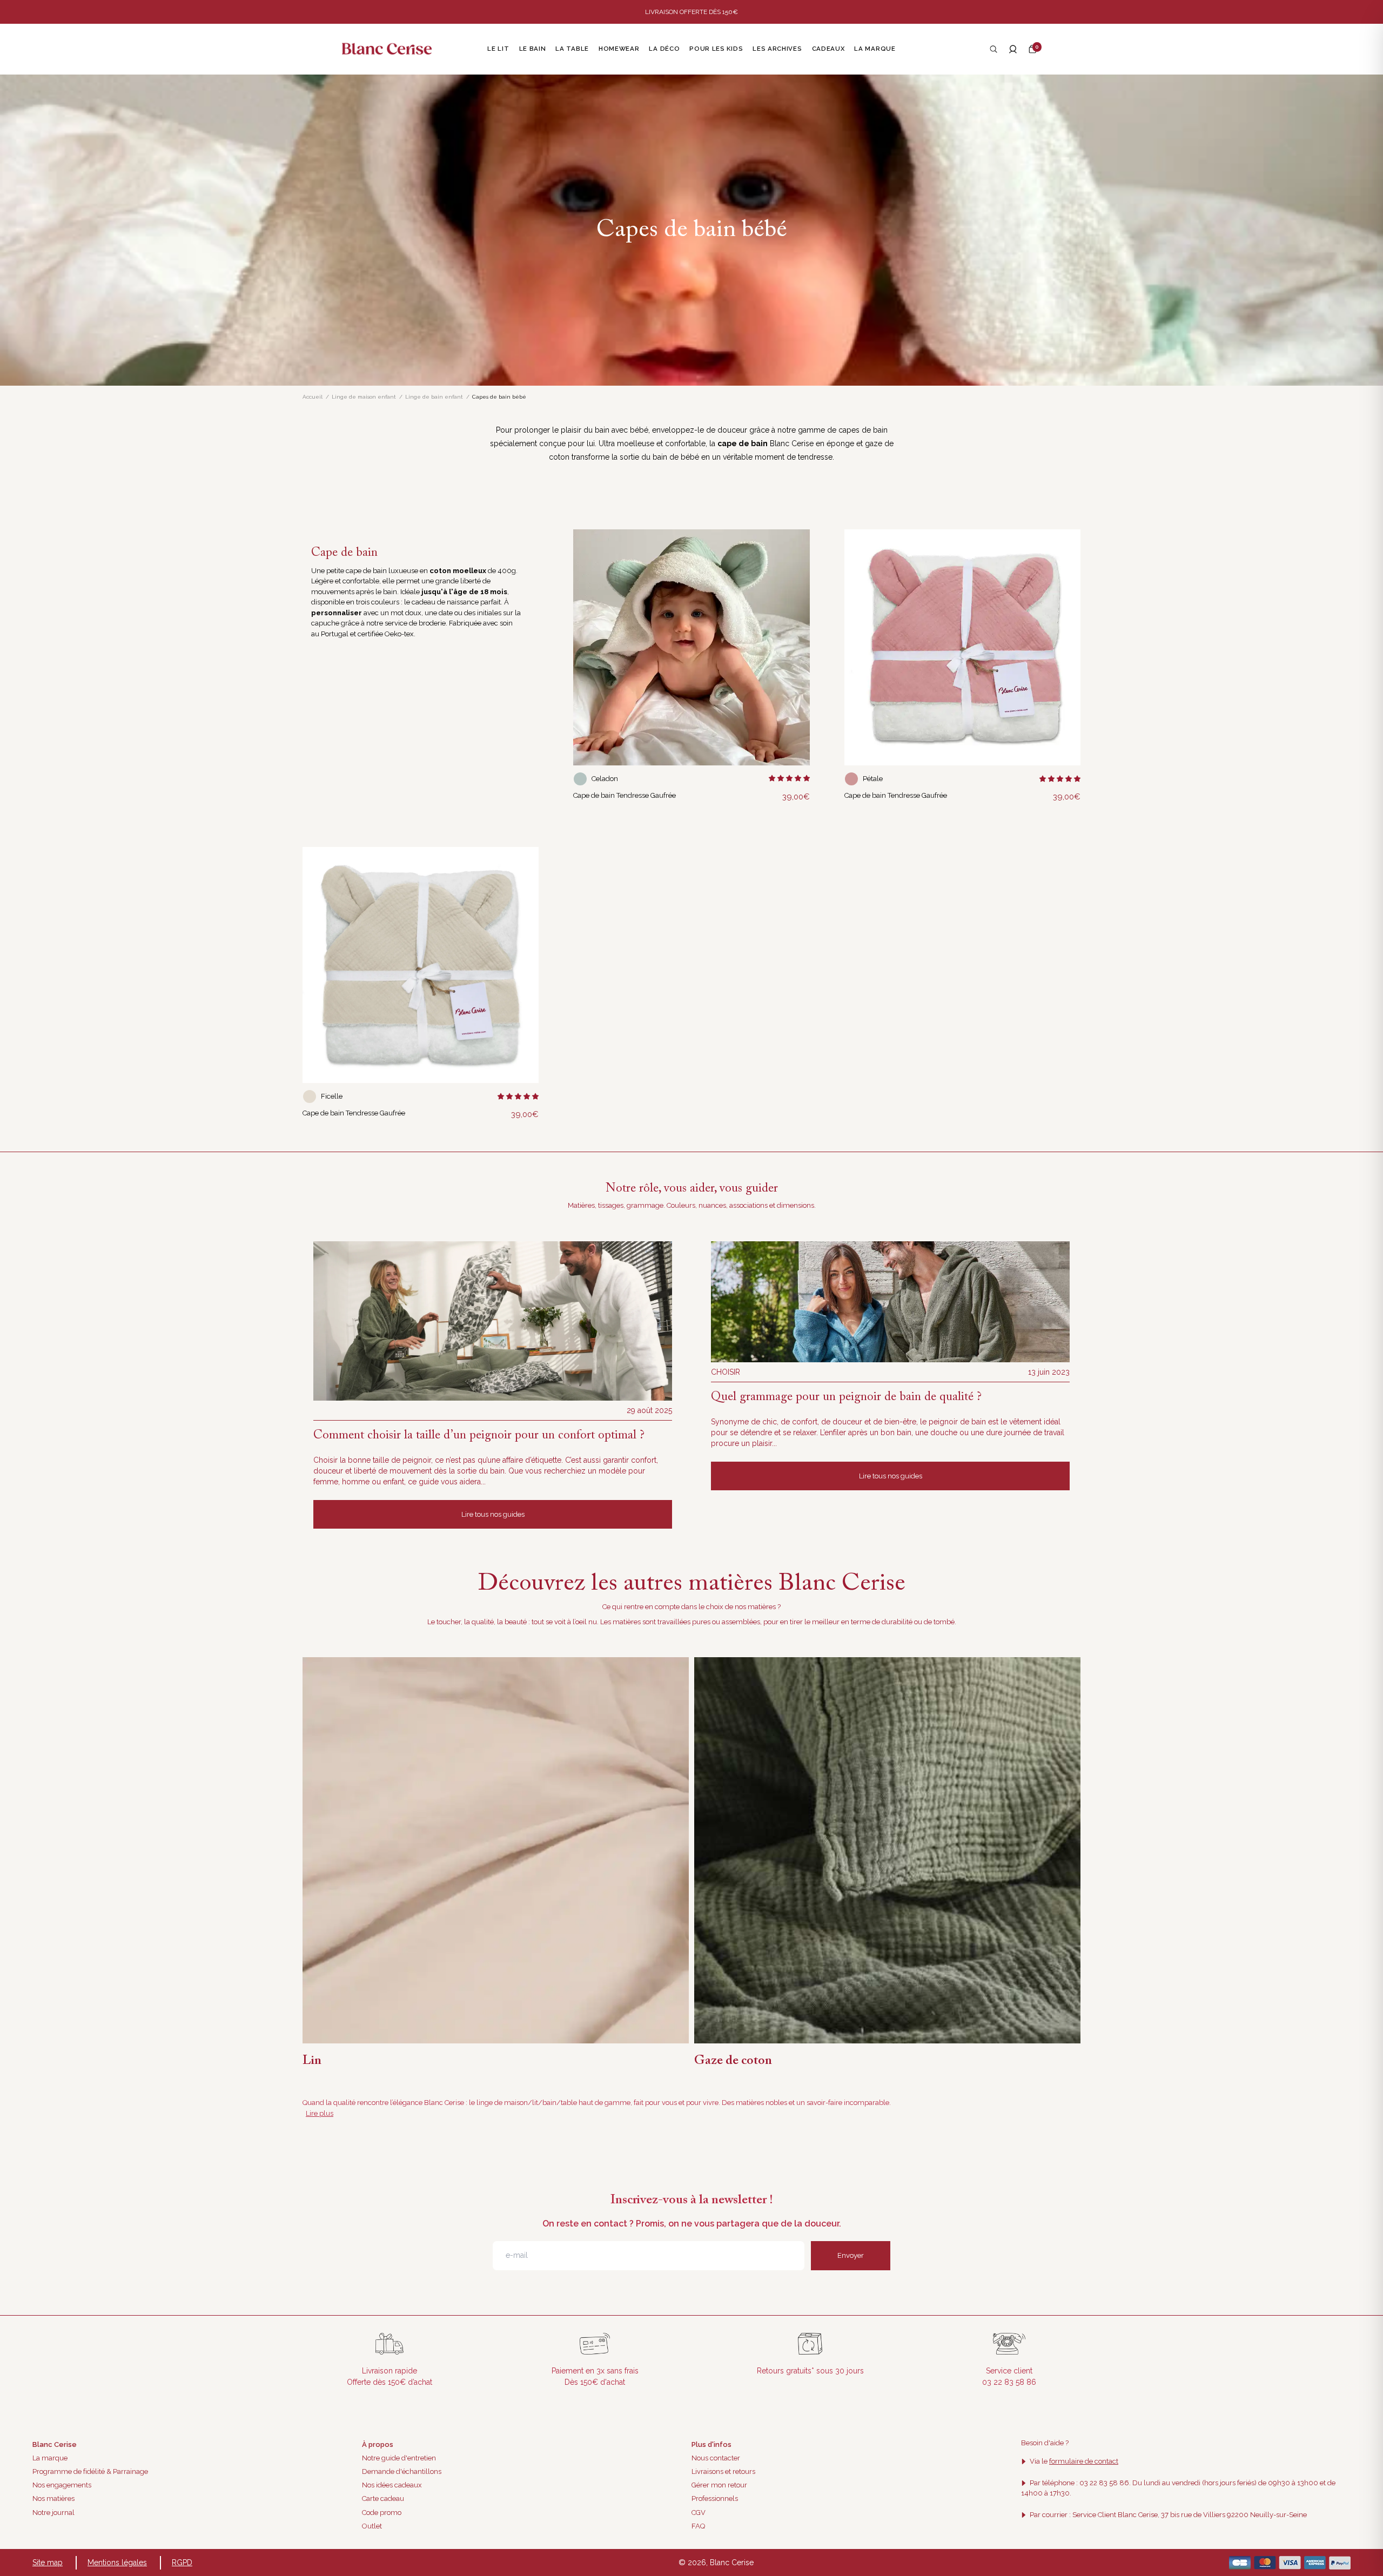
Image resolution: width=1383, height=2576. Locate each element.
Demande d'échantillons (402, 2471)
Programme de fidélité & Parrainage (90, 2471)
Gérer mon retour (719, 2485)
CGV (699, 2513)
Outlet (372, 2526)
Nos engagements (62, 2485)
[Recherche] (993, 49)
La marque (50, 2458)
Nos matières (53, 2498)
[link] (691, 647)
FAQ (698, 2526)
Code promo (382, 2513)
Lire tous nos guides (493, 1514)
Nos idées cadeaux (392, 2485)
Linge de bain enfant (434, 397)
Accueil (313, 397)
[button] (1032, 49)
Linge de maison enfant (364, 397)
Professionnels (715, 2498)
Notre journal (53, 2513)
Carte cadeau (383, 2498)
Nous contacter (716, 2458)
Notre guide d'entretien (399, 2458)
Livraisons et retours (723, 2471)
